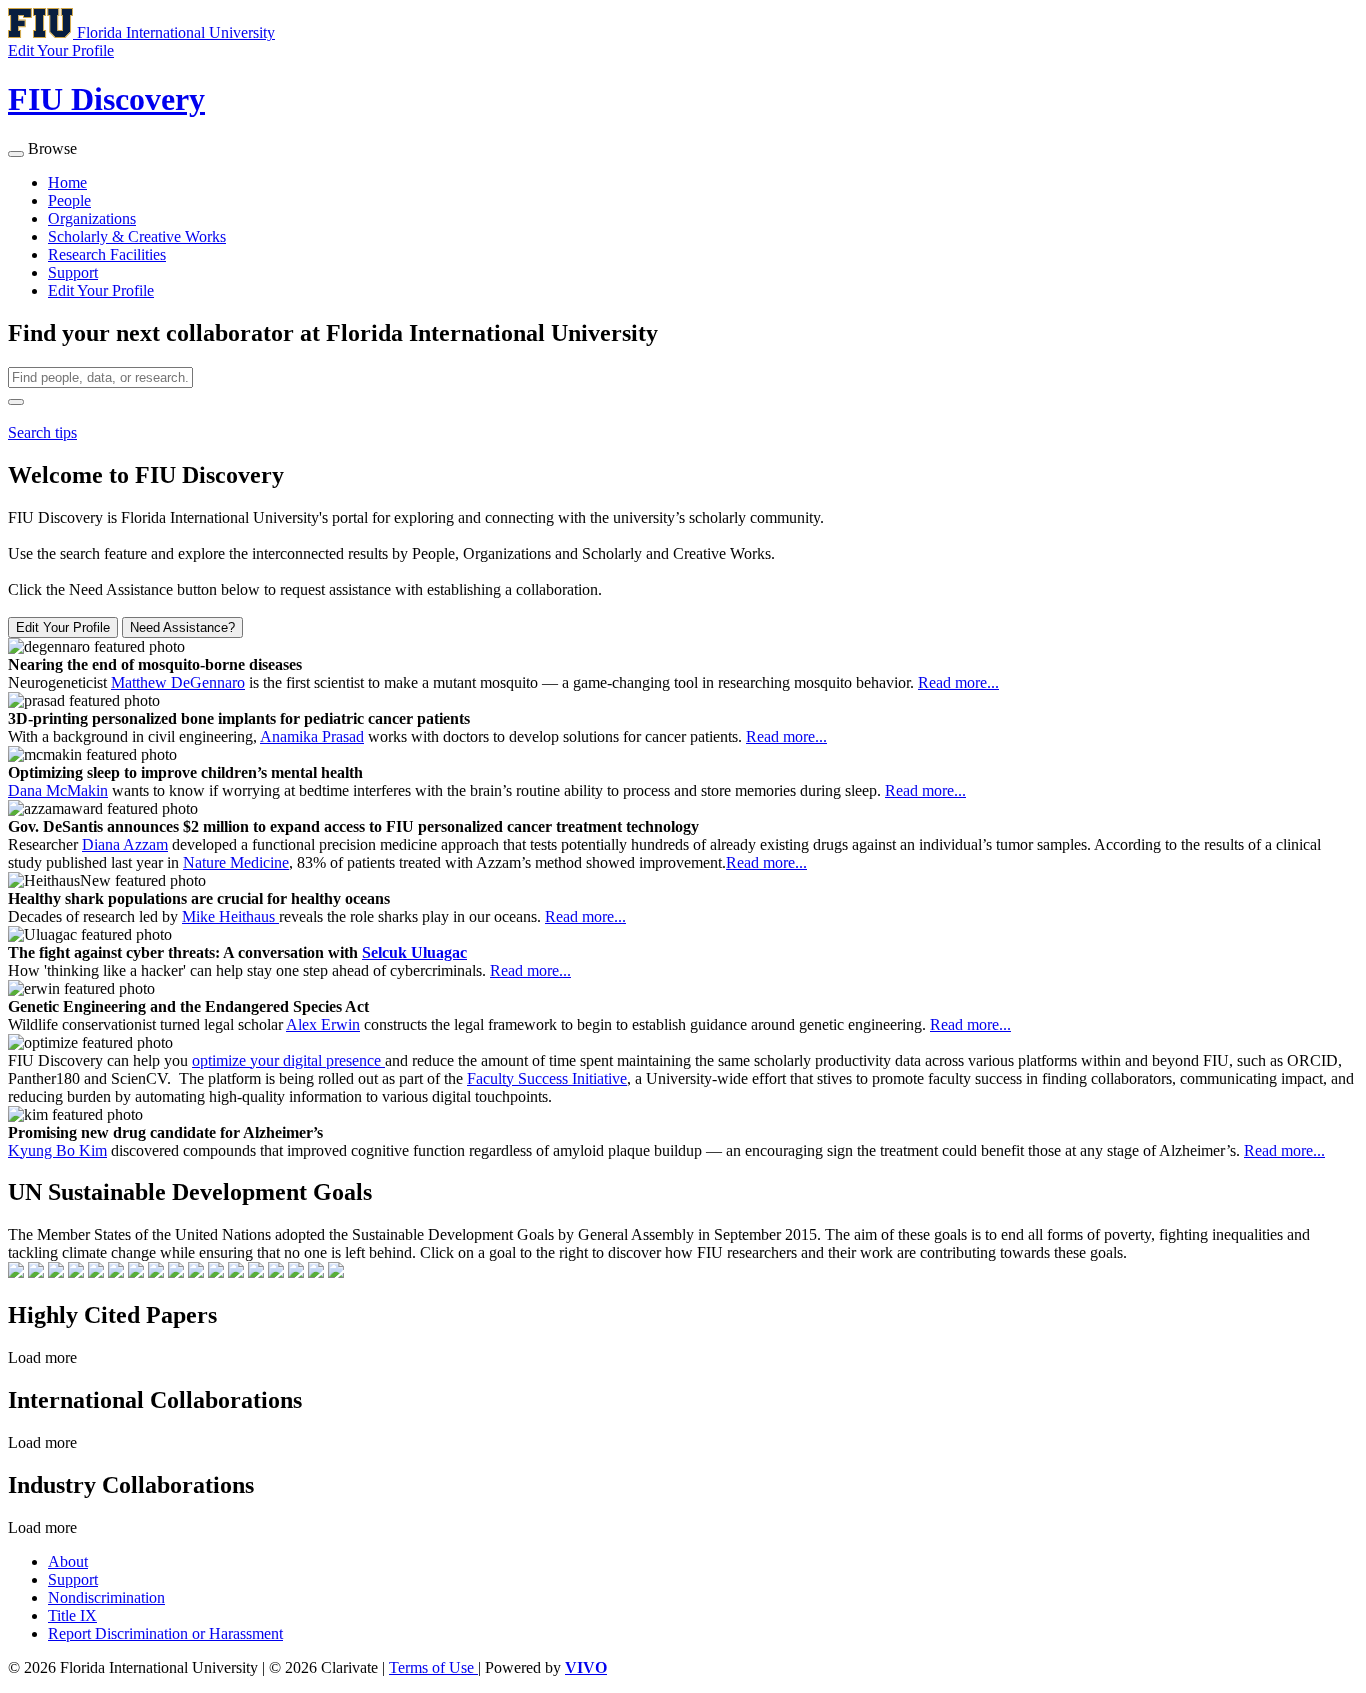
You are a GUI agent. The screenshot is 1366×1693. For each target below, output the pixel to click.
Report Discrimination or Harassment (165, 1633)
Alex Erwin (323, 1024)
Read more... (958, 682)
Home (67, 182)
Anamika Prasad (312, 736)
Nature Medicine (236, 862)
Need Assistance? (182, 627)
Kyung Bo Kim (57, 1150)
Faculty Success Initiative (547, 1078)
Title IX (72, 1615)
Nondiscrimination (106, 1597)
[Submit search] (16, 402)
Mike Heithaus (230, 916)
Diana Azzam (125, 844)
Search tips (42, 432)
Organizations (92, 218)
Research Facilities (107, 254)
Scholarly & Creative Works (137, 236)
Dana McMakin (58, 790)
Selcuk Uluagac (414, 952)
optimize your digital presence (288, 1060)
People (69, 200)
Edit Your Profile (101, 290)
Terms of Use (433, 1667)
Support (73, 272)
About (68, 1561)
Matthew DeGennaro (178, 682)
